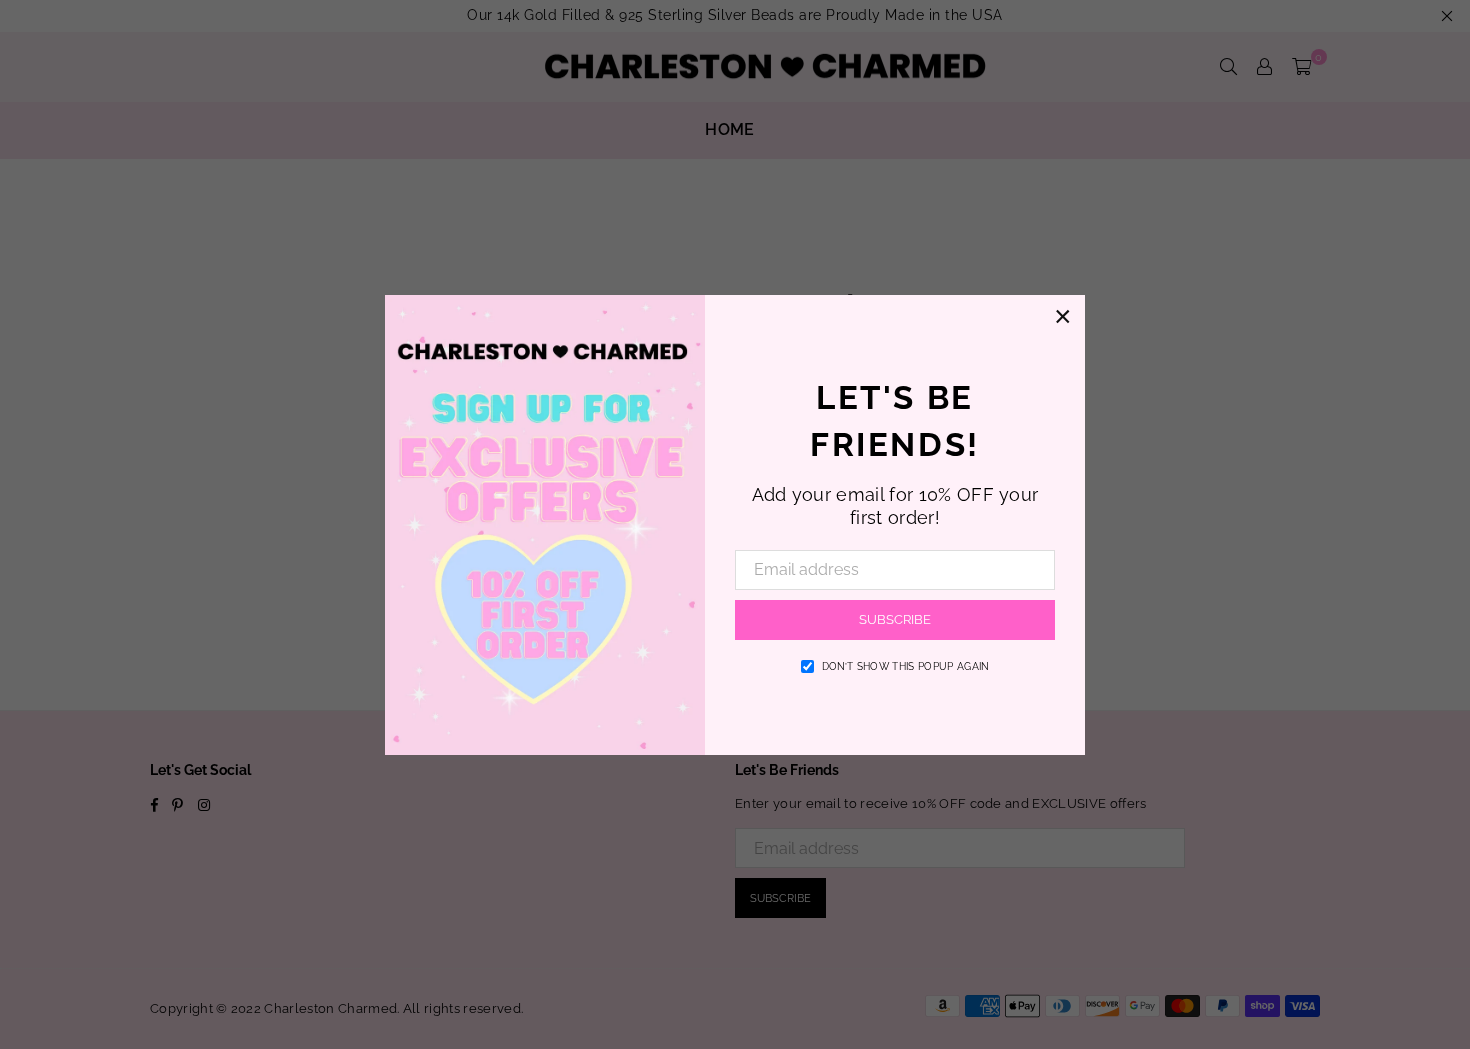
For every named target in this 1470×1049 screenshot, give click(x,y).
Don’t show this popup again (906, 666)
